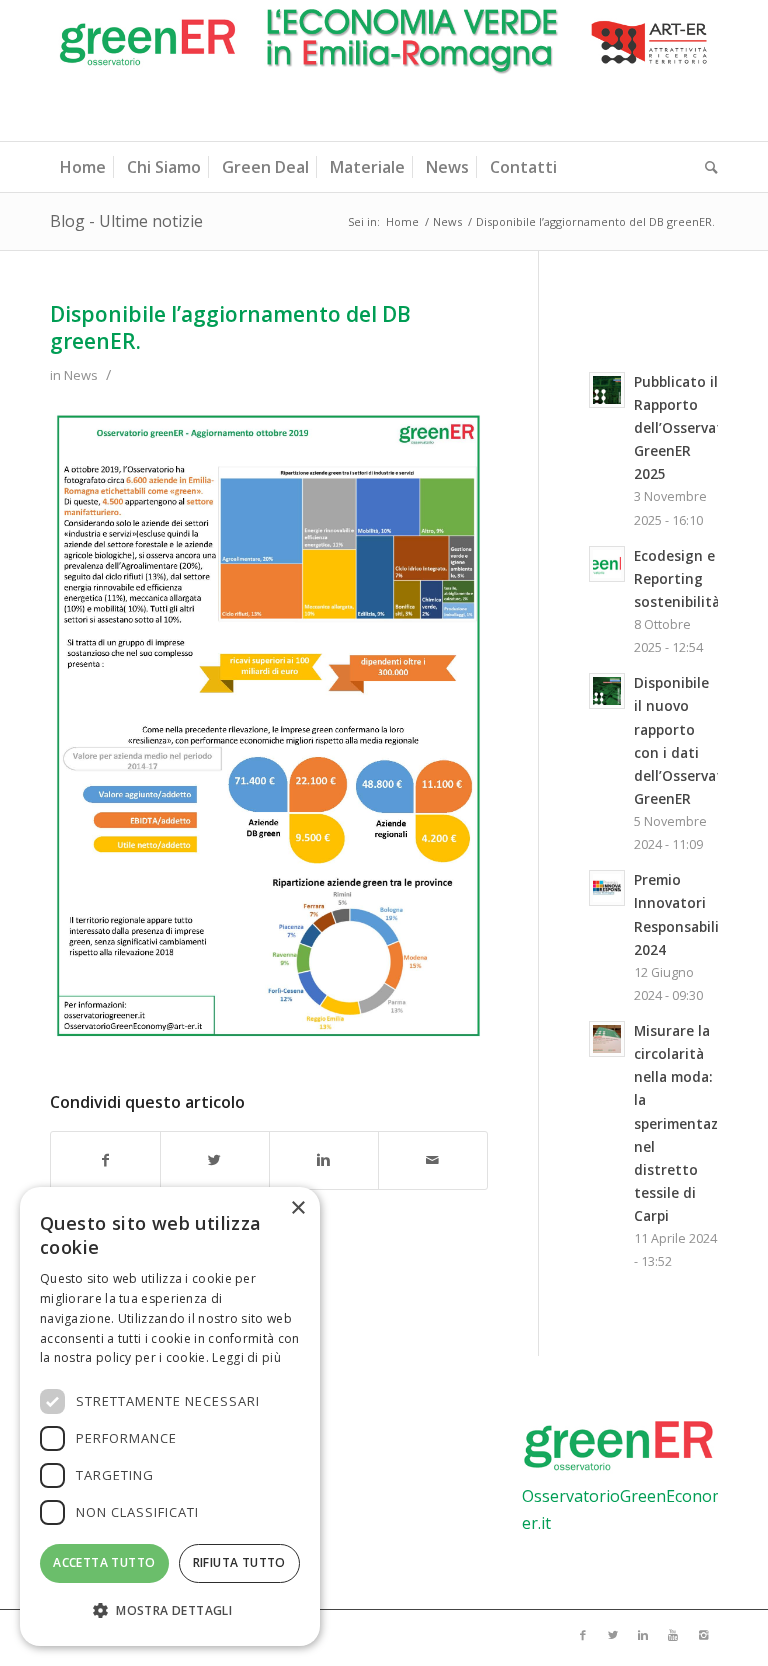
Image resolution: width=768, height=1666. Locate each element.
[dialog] (170, 1416)
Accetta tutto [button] (104, 1562)
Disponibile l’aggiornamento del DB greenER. (230, 327)
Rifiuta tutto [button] (239, 1562)
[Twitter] (613, 1635)
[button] (170, 1611)
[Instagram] (703, 1635)
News (447, 221)
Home (402, 221)
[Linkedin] (643, 1635)
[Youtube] (673, 1635)
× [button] (297, 1208)
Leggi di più (246, 1357)
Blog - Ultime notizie (126, 221)
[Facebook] (583, 1635)
